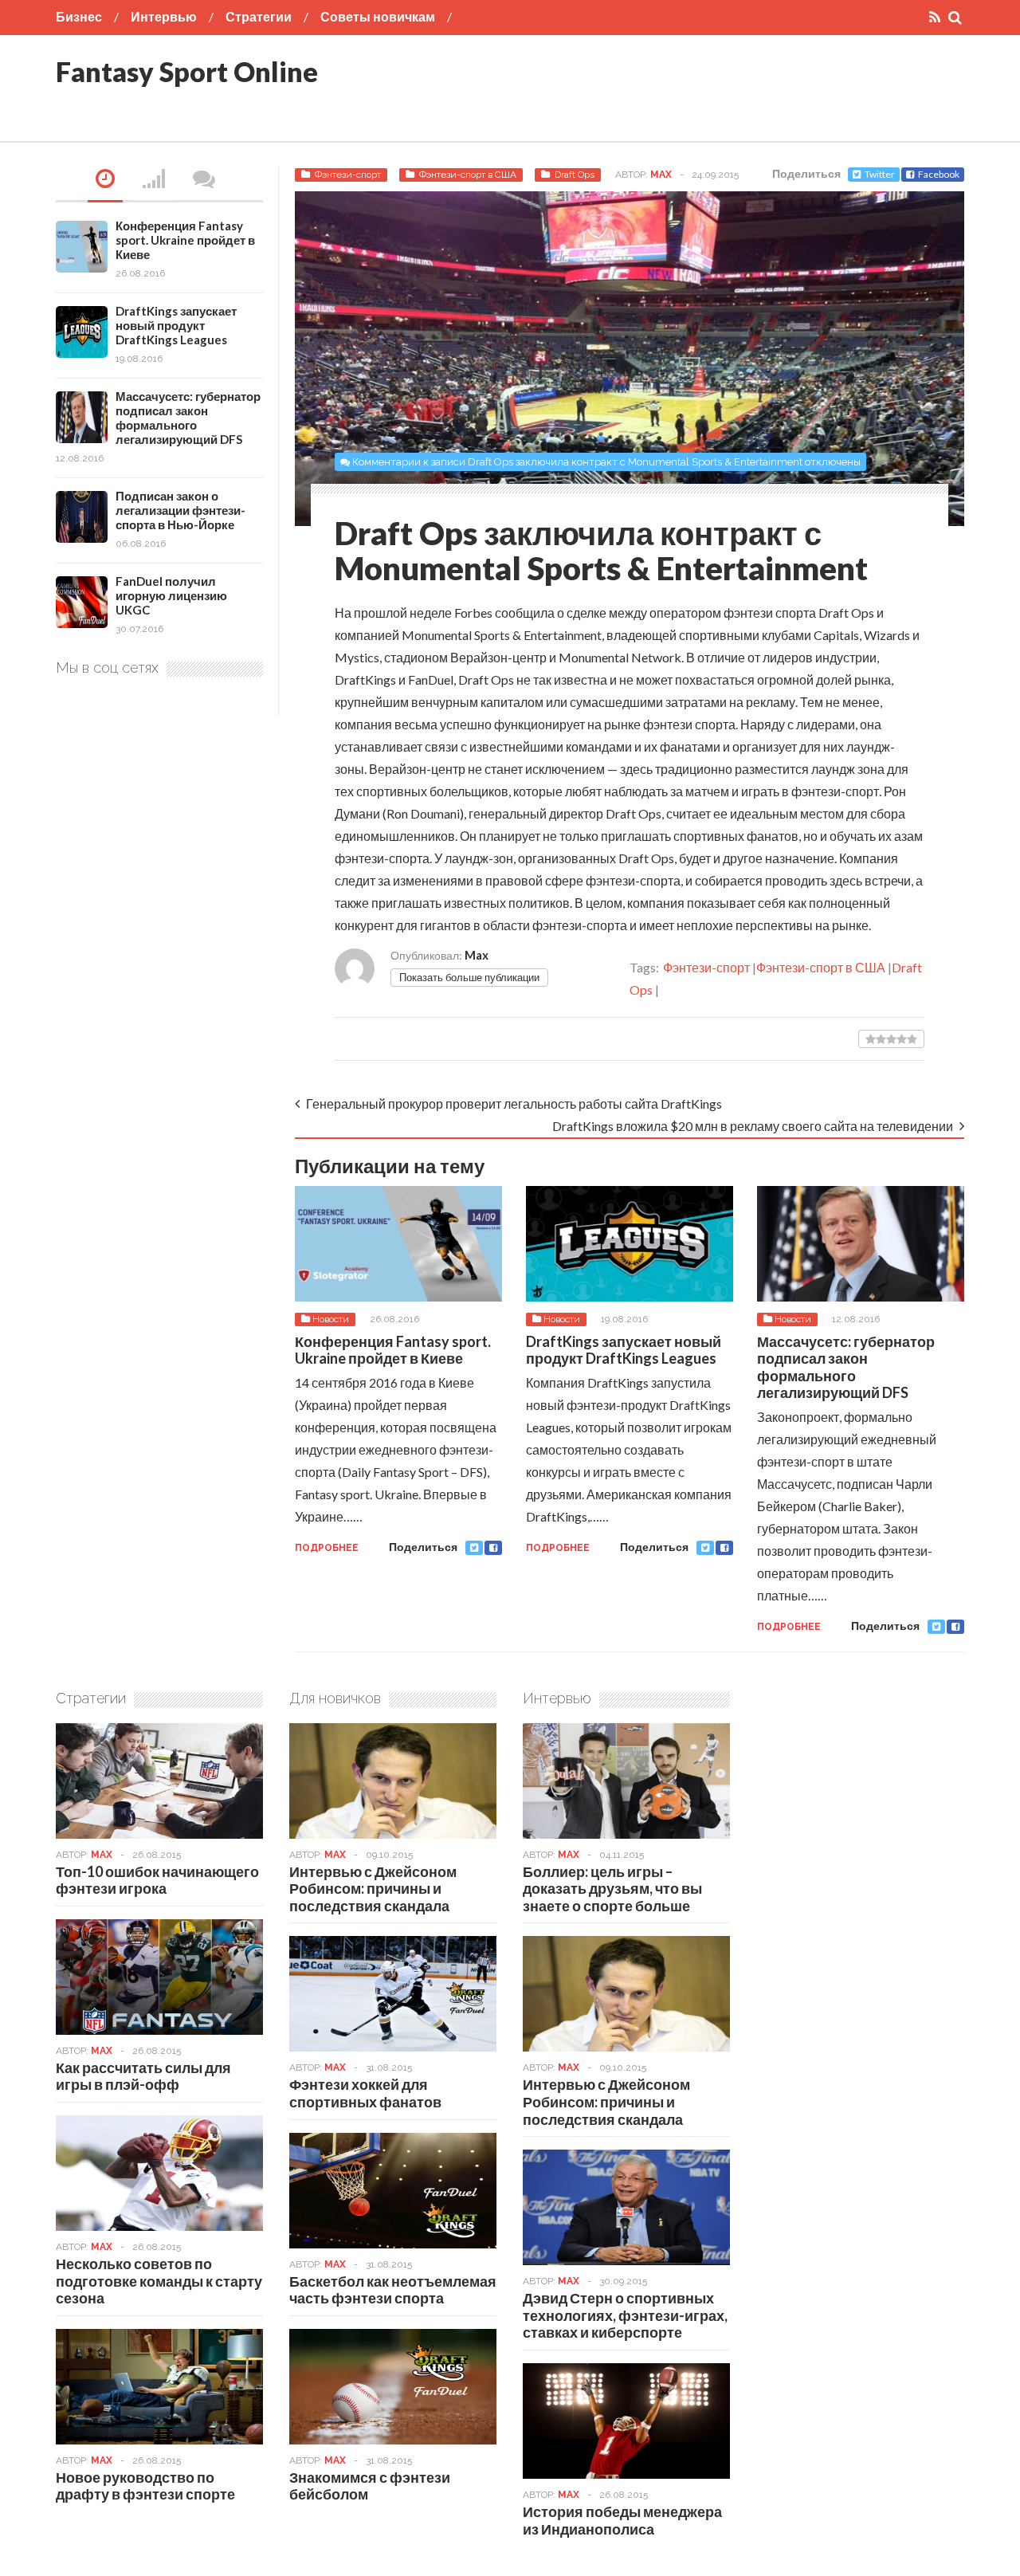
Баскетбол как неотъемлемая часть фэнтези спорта (393, 2290)
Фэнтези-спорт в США (468, 175)
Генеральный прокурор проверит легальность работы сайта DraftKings (514, 1103)
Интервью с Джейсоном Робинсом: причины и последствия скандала (373, 1889)
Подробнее (327, 1548)
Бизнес (79, 16)
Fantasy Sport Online (187, 71)
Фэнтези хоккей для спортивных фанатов (365, 2093)
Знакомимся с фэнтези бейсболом (370, 2486)
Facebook (939, 174)
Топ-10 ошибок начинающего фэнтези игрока (157, 1880)
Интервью (164, 16)
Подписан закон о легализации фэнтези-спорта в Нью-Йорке (180, 510)
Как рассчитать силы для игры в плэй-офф (143, 2076)
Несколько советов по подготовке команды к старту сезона (159, 2281)
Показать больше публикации (469, 977)
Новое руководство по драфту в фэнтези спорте (145, 2486)
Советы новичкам (378, 16)
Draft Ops (575, 175)
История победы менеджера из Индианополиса (622, 2520)
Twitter (880, 174)
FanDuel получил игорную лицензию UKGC (171, 595)
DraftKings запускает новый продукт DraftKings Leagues (624, 1350)
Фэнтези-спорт (348, 175)
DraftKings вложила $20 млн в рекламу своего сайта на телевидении (753, 1126)
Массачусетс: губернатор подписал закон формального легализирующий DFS (846, 1367)
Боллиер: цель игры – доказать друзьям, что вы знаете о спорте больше (612, 1889)
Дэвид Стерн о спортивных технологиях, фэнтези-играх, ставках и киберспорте (625, 2315)
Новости (331, 1319)
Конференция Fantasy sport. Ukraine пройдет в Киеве (393, 1350)
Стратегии (259, 16)
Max (661, 175)
